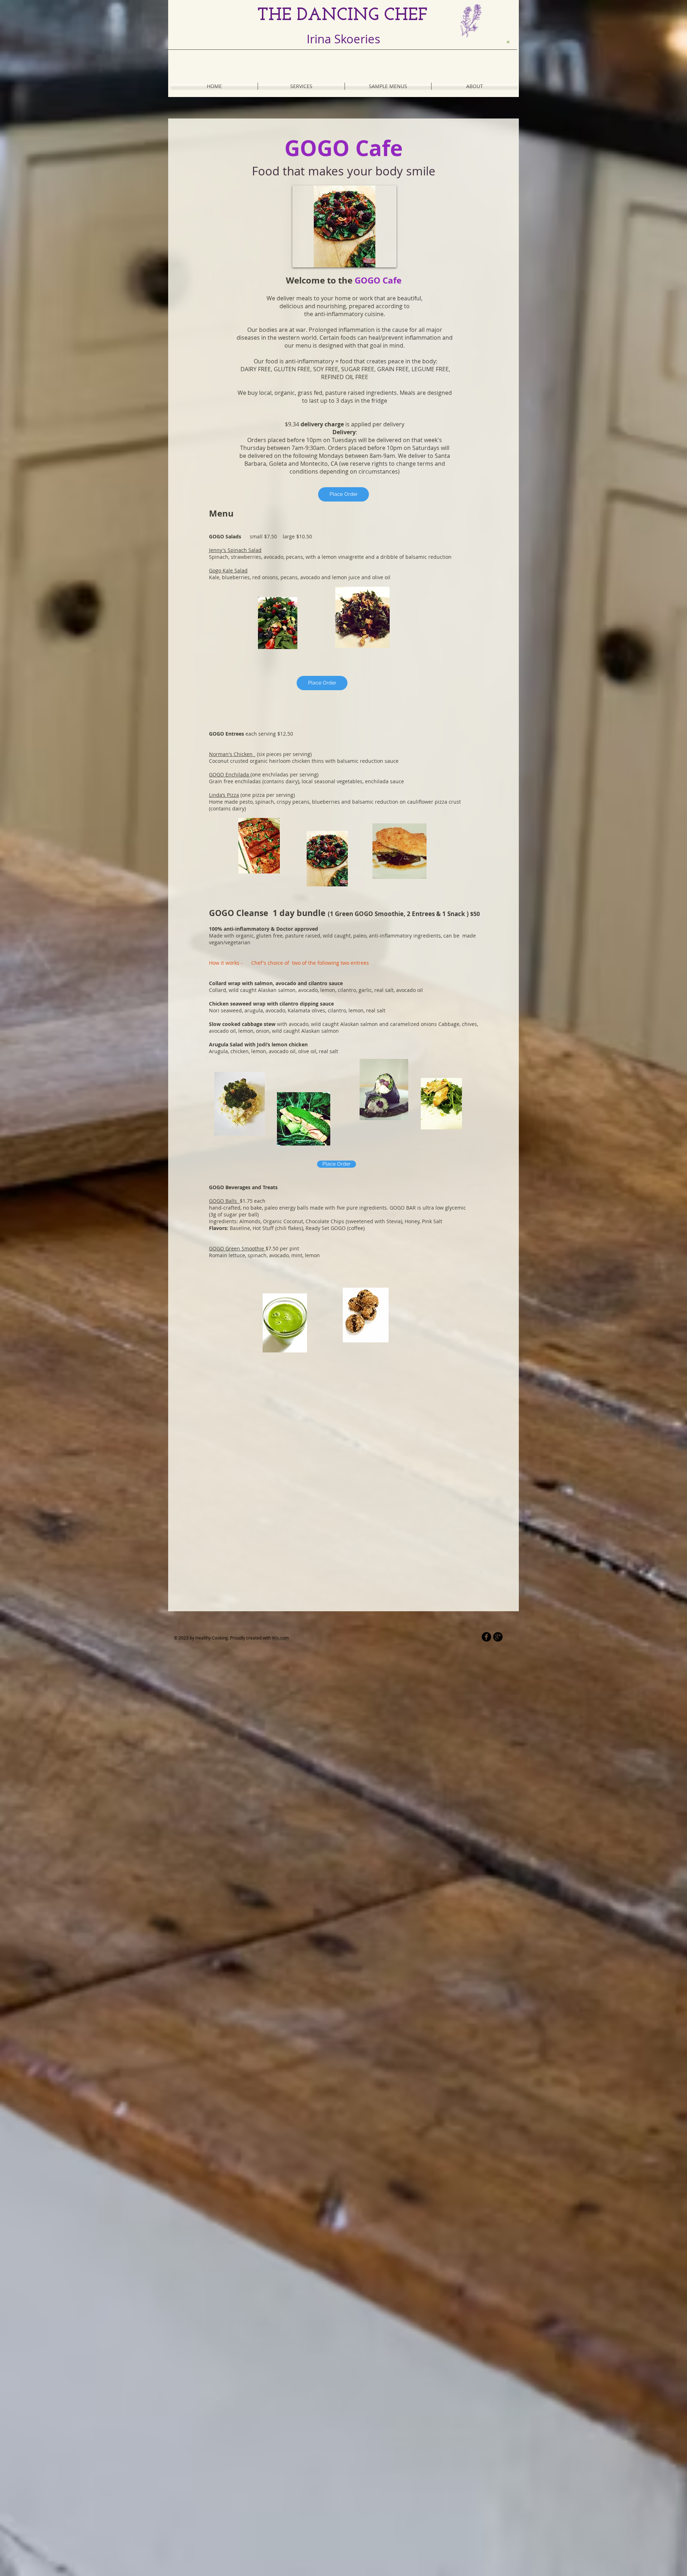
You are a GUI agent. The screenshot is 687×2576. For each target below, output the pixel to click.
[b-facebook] (486, 1637)
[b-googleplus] (498, 1637)
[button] (508, 42)
